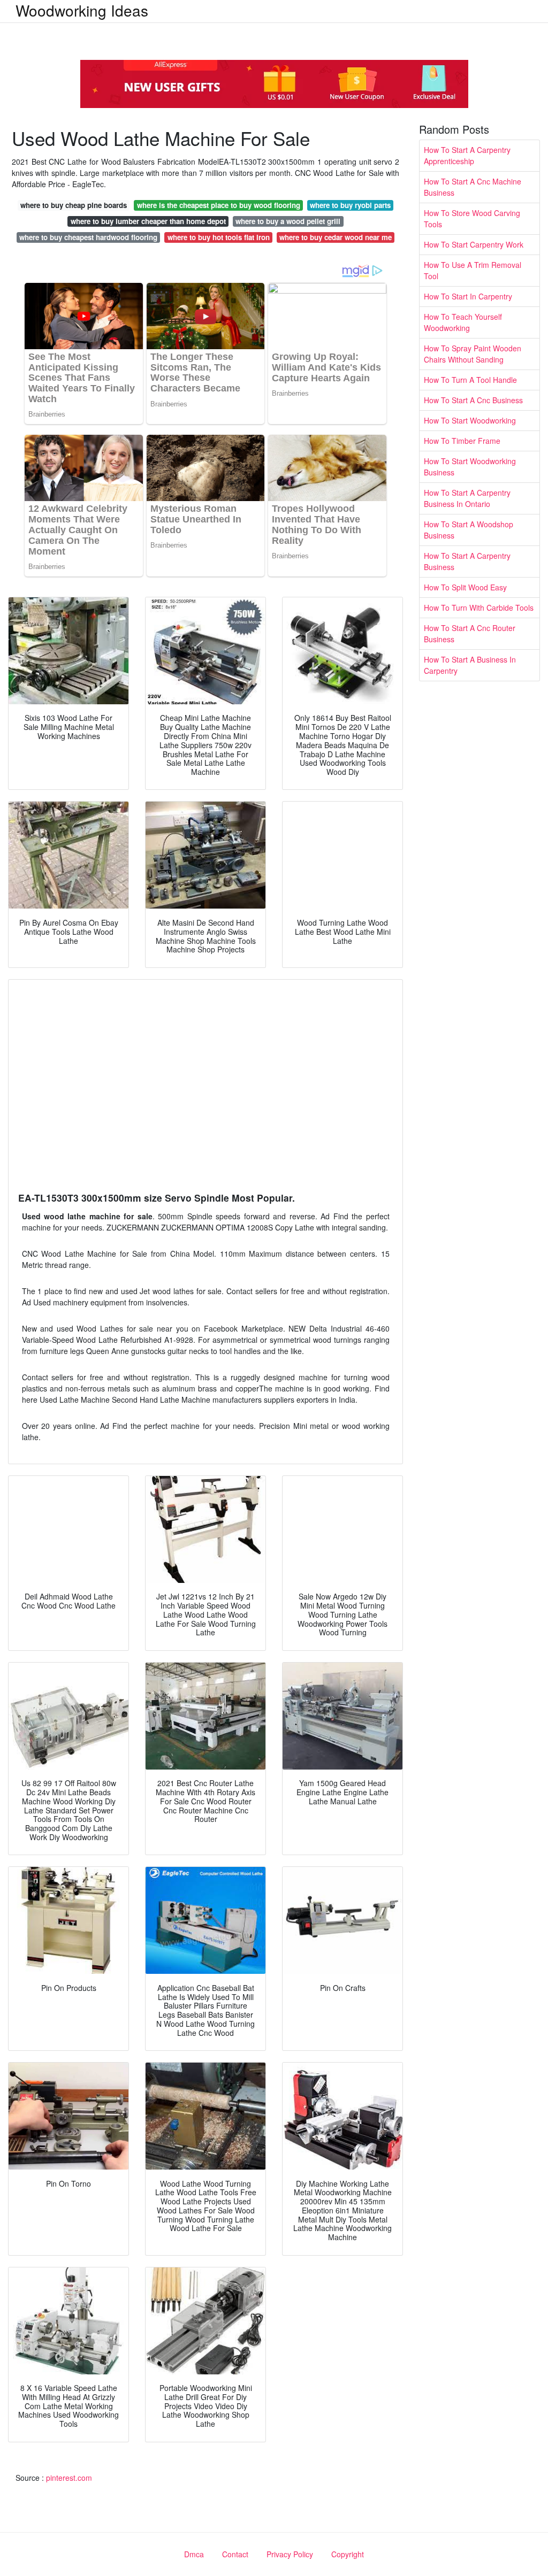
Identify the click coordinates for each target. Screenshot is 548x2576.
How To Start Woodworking (470, 420)
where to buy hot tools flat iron (219, 237)
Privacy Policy (290, 2554)
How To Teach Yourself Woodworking (463, 322)
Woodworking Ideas (82, 10)
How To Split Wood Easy (465, 587)
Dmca (194, 2554)
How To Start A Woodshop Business (469, 530)
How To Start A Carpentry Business (467, 561)
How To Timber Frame (462, 441)
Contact (235, 2554)
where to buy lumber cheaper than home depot (148, 221)
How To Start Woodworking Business (470, 467)
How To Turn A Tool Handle (470, 380)
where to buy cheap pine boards (74, 205)
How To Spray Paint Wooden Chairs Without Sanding (473, 354)
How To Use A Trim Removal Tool (473, 270)
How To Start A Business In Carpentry (470, 665)
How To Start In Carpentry (468, 296)
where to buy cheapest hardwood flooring (88, 237)
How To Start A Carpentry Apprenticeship (467, 155)
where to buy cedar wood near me (336, 237)
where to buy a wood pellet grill (288, 221)
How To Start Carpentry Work (474, 244)
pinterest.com (69, 2478)
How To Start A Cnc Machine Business (473, 187)
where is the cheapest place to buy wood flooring (219, 205)
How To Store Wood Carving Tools (472, 218)
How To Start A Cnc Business (473, 400)
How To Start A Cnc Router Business (470, 633)
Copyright (348, 2554)
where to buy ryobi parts (350, 205)
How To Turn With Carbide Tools (479, 608)
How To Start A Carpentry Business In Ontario (467, 498)
